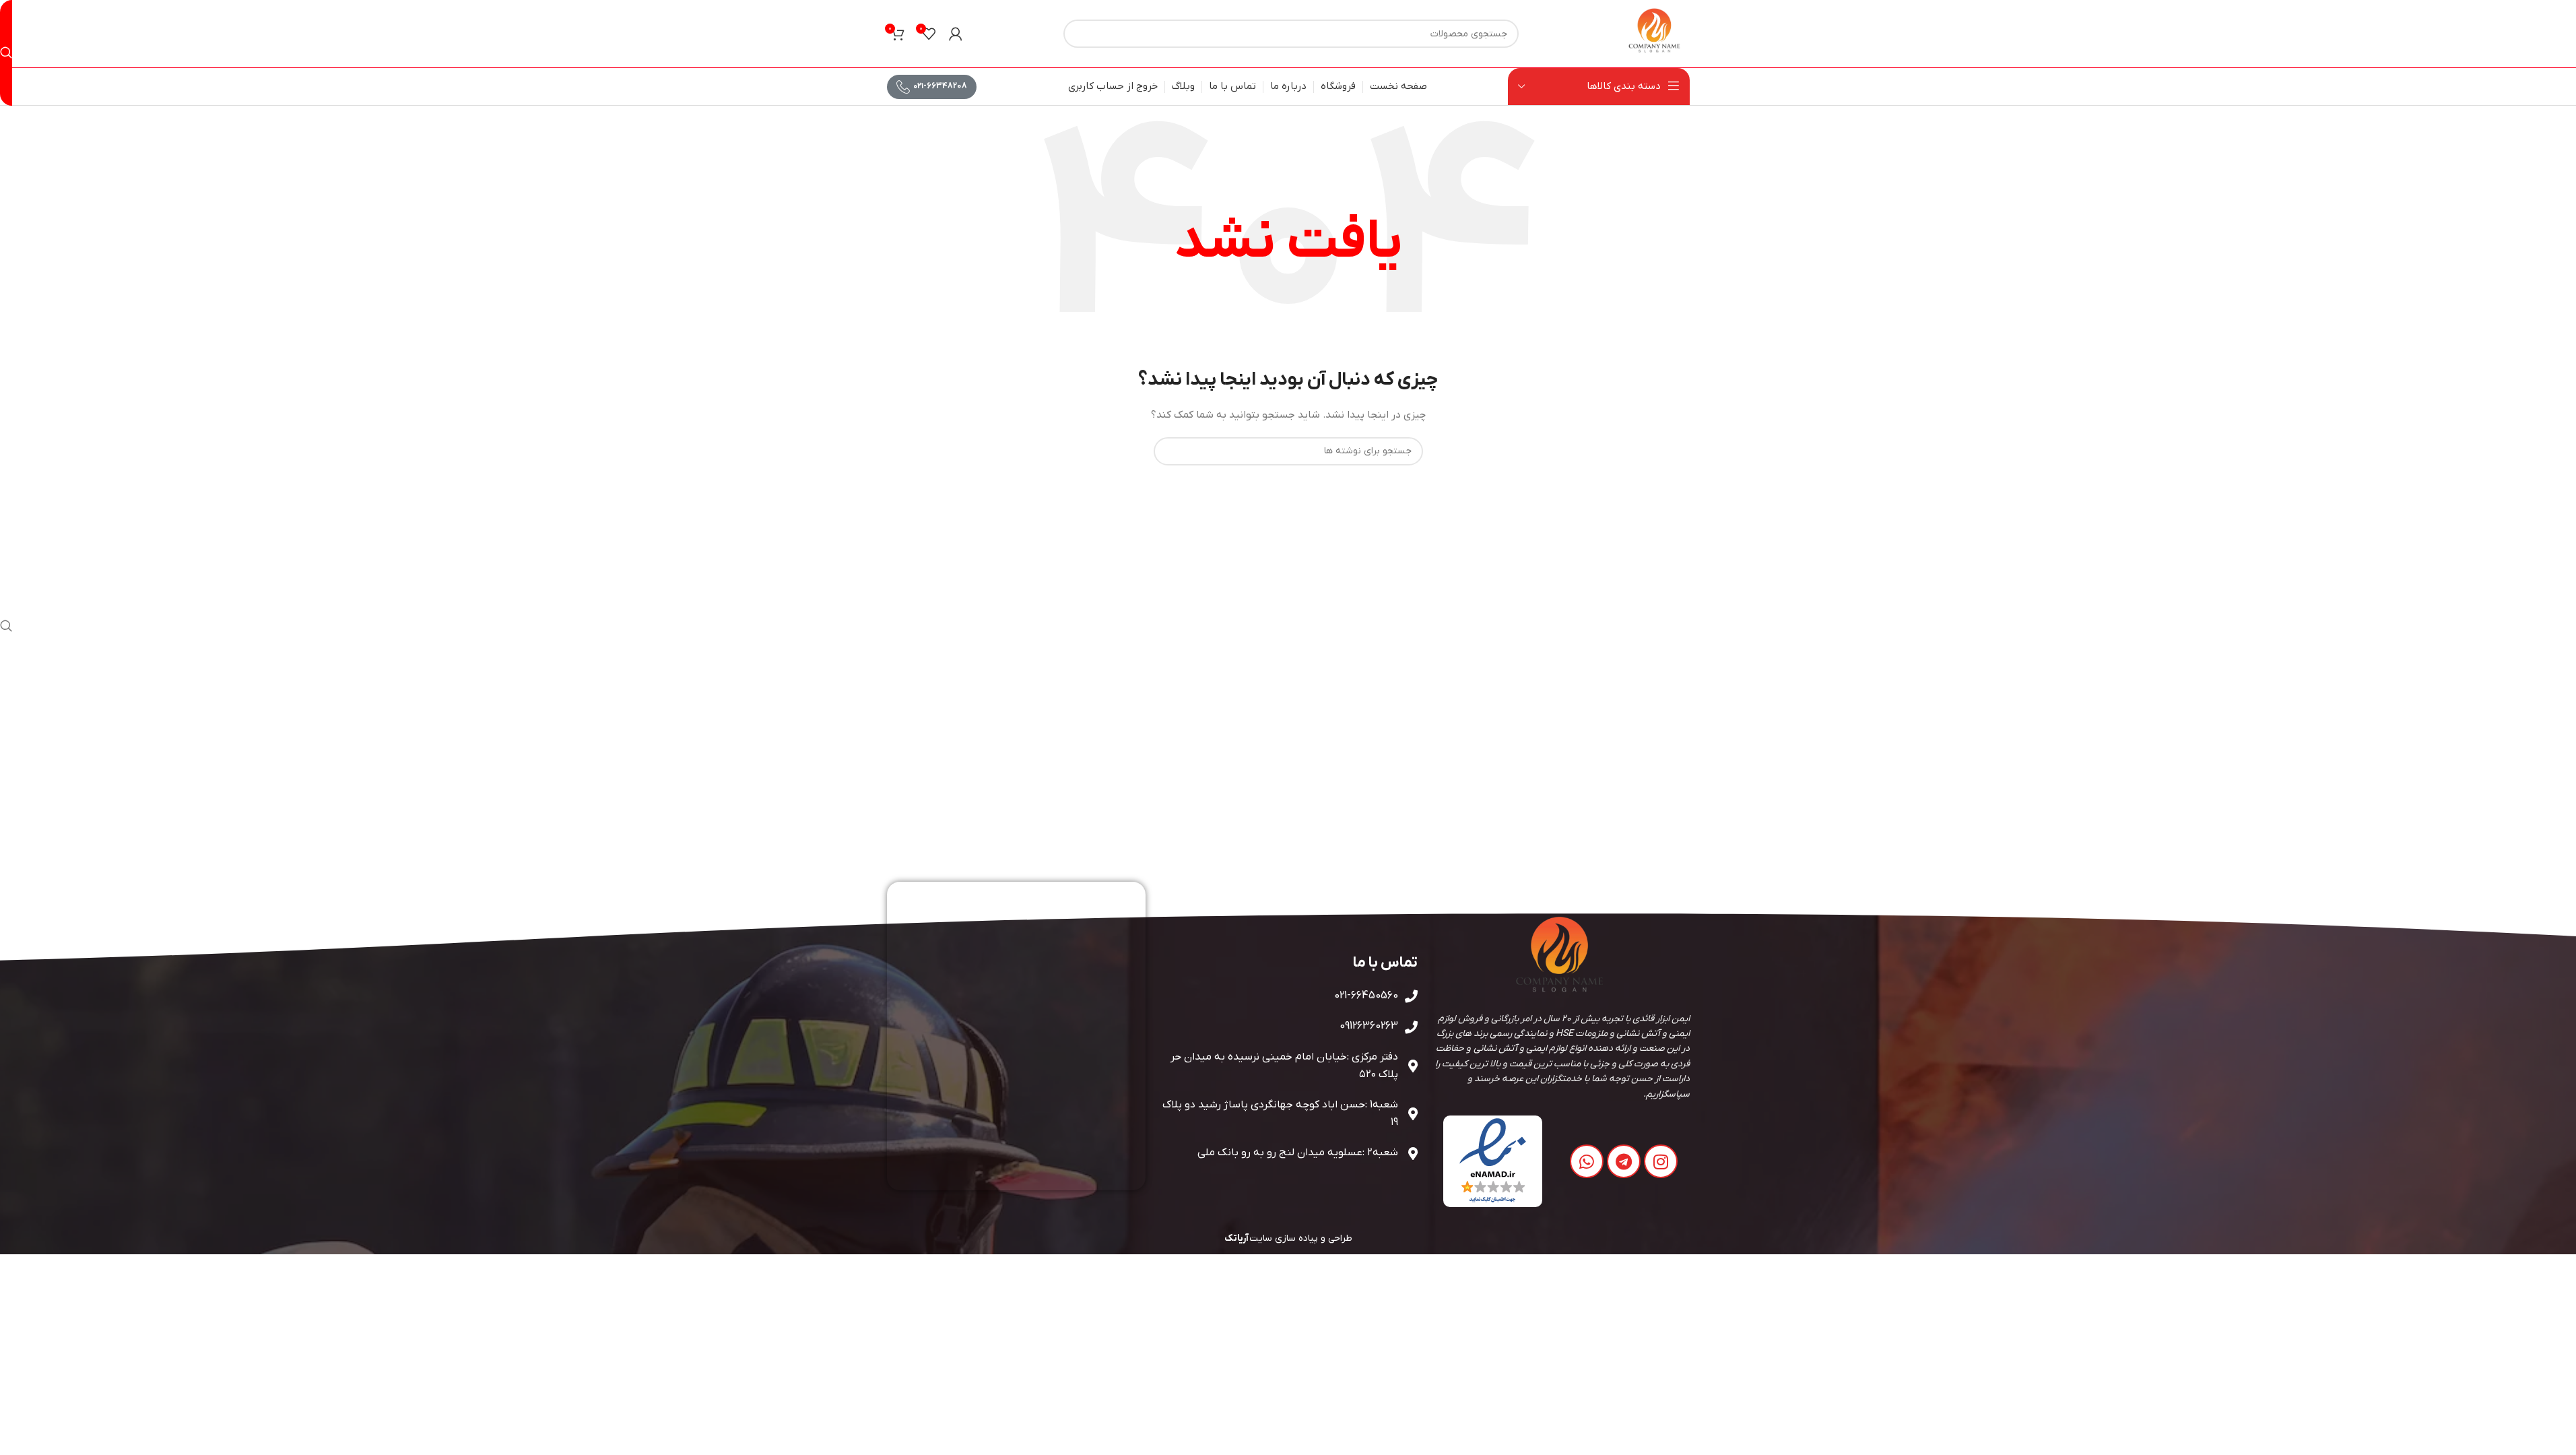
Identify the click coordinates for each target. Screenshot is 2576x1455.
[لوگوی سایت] (1655, 33)
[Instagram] (1661, 1161)
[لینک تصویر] (1493, 1161)
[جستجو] (6, 53)
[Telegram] (1624, 1161)
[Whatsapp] (1587, 1161)
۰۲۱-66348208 (940, 86)
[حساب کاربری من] (956, 34)
